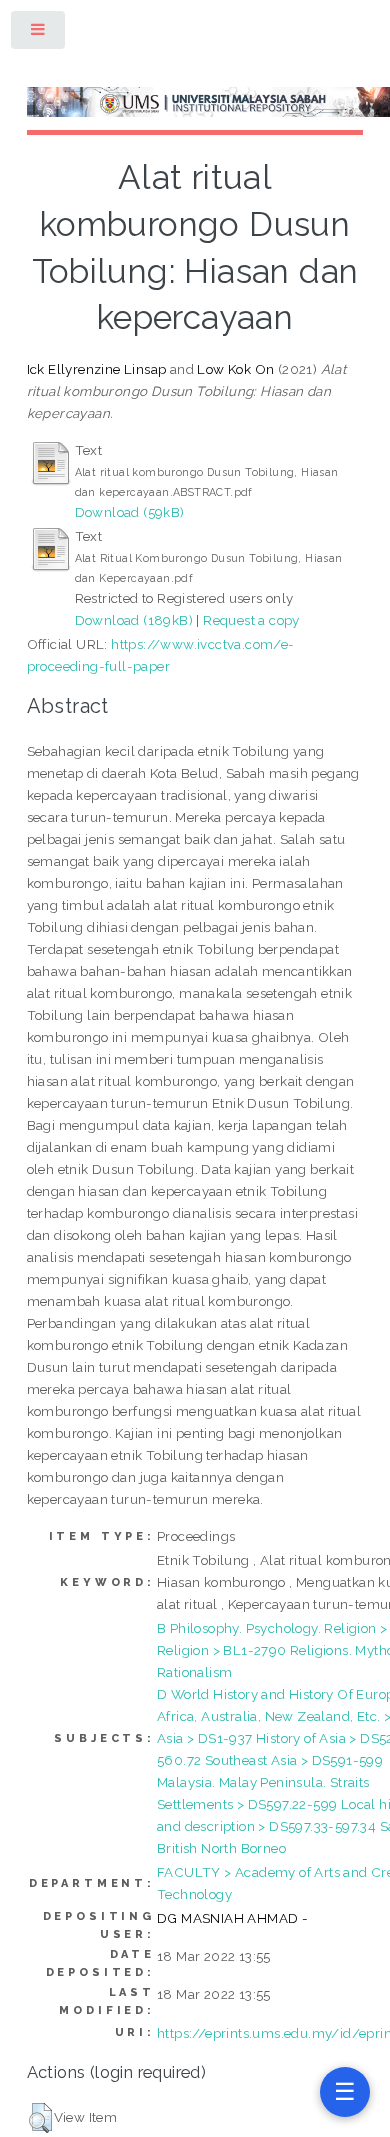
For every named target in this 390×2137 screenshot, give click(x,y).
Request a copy (251, 620)
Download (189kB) (134, 620)
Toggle (39, 33)
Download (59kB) (130, 512)
